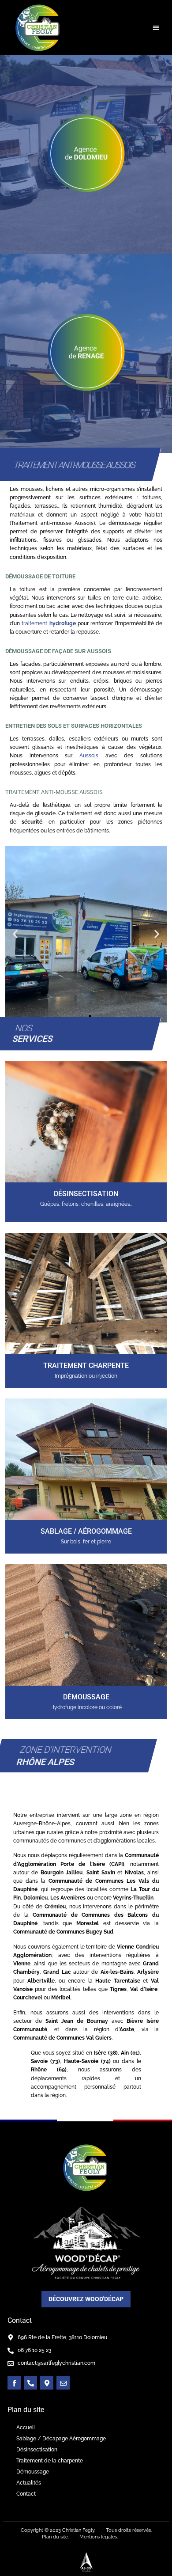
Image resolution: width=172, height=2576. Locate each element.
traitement (49, 623)
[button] (156, 28)
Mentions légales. (99, 2537)
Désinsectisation (37, 2450)
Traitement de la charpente (50, 2461)
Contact (26, 2494)
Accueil (26, 2428)
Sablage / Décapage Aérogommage (61, 2439)
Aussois (89, 756)
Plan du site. (55, 2537)
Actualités (29, 2483)
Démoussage (33, 2472)
